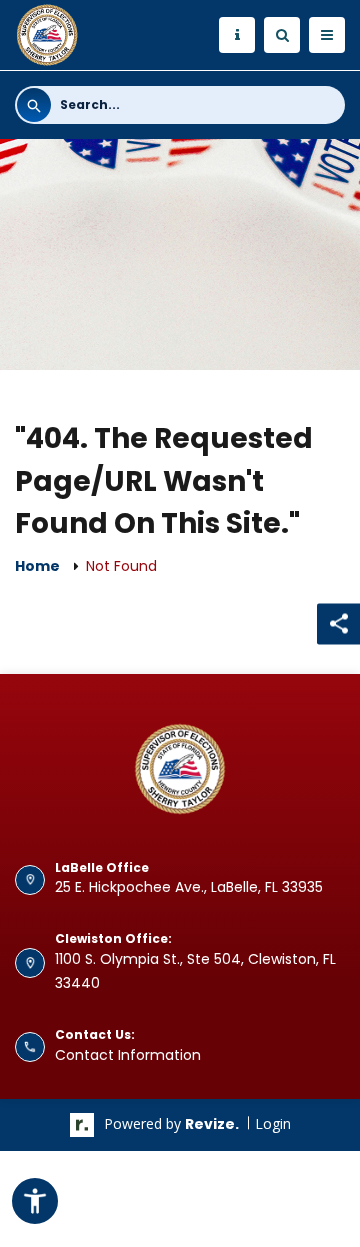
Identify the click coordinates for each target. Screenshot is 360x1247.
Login (273, 1123)
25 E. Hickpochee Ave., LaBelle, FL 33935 (189, 887)
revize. (212, 1124)
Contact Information (128, 1055)
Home (37, 566)
